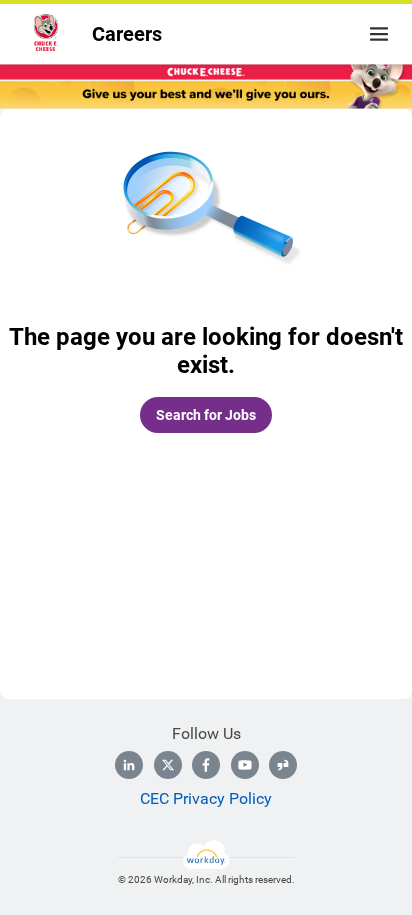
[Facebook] (206, 765)
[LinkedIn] (129, 765)
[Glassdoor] (283, 765)
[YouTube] (245, 765)
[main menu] (379, 34)
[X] (168, 765)
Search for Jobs (206, 415)
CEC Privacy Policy (206, 798)
